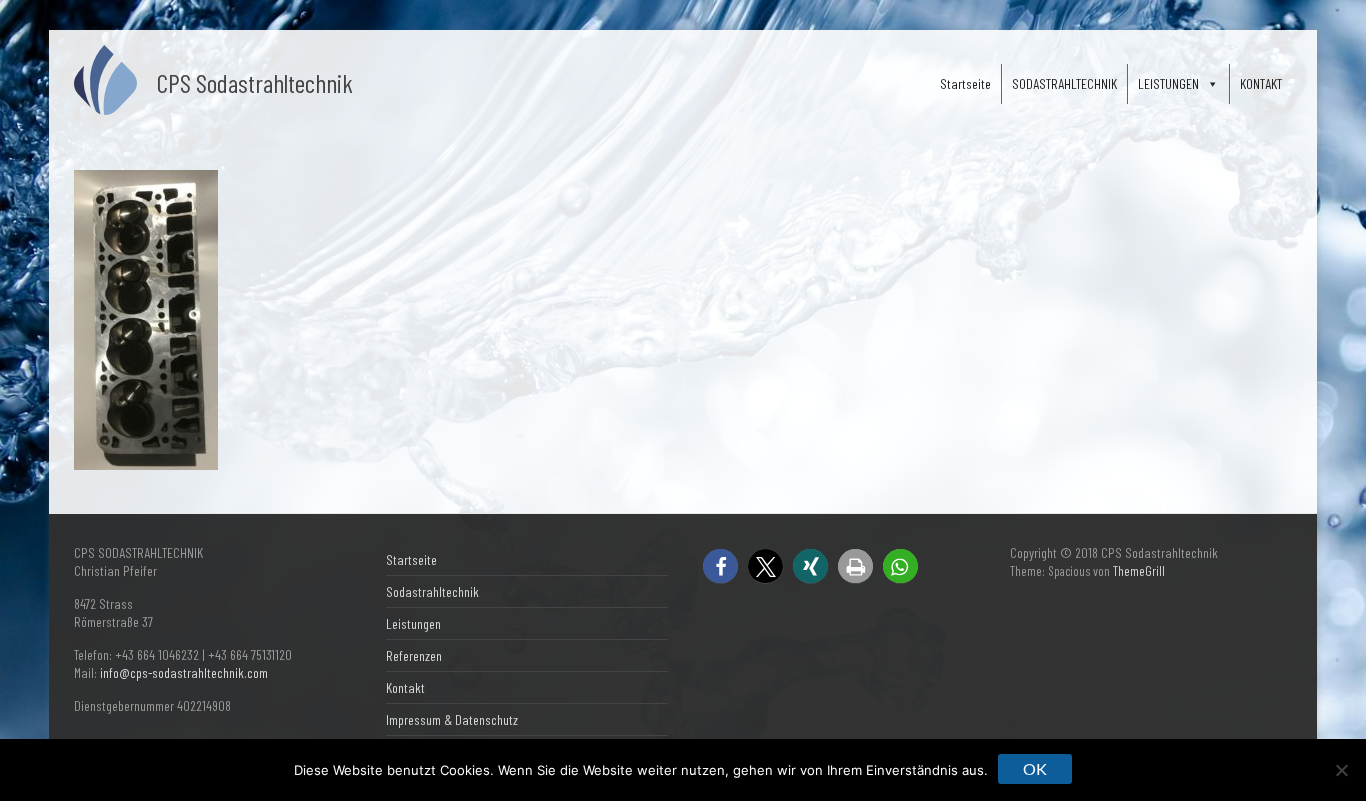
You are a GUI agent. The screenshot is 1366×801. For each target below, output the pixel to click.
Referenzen (414, 655)
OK (1035, 768)
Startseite (965, 83)
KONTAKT (1261, 83)
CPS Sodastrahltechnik (255, 82)
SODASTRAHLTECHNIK (1064, 83)
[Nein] (1341, 770)
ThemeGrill (1139, 571)
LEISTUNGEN (1168, 83)
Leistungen (413, 623)
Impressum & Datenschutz (452, 719)
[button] (720, 566)
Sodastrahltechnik (432, 591)
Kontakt (405, 687)
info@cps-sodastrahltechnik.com (184, 672)
